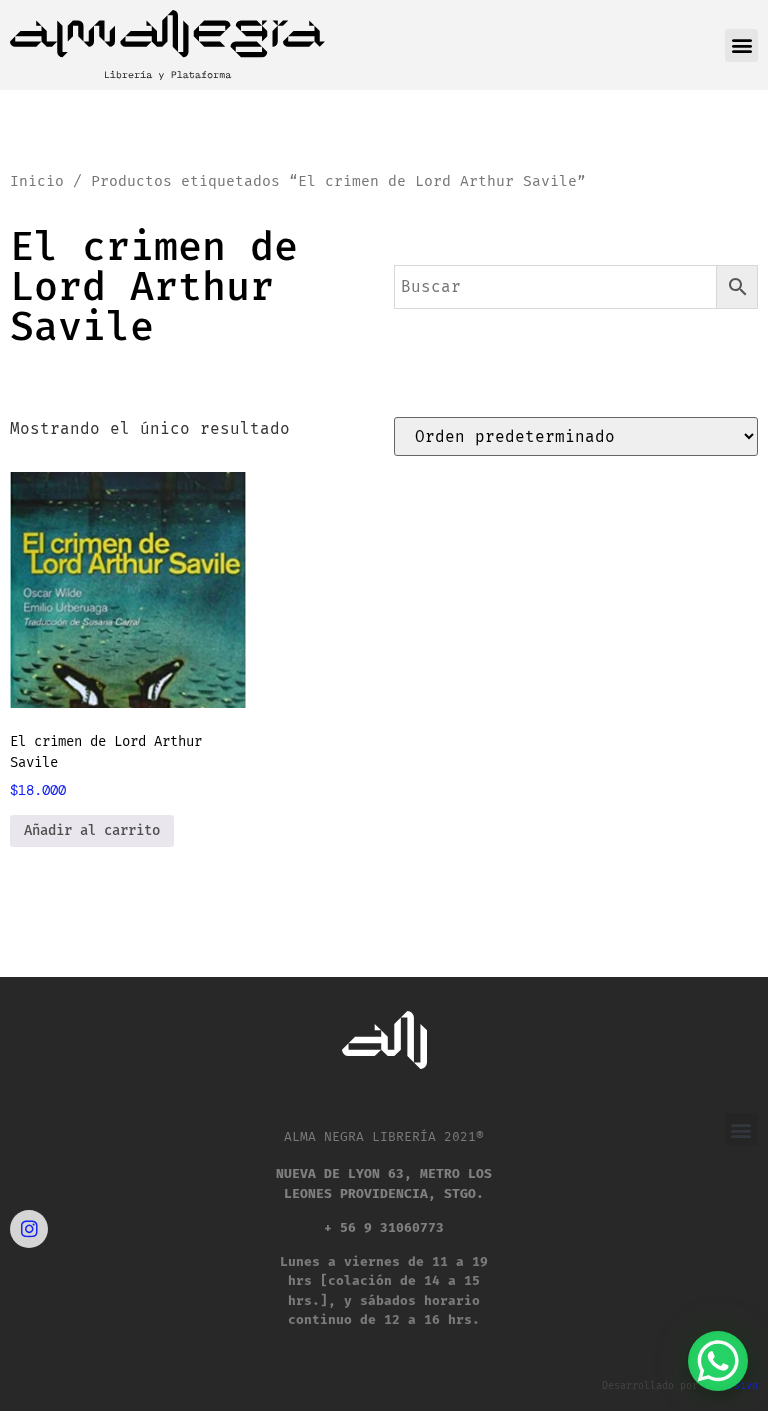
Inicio (37, 181)
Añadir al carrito (92, 830)
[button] (741, 45)
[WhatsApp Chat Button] (718, 1361)
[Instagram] (29, 1229)
